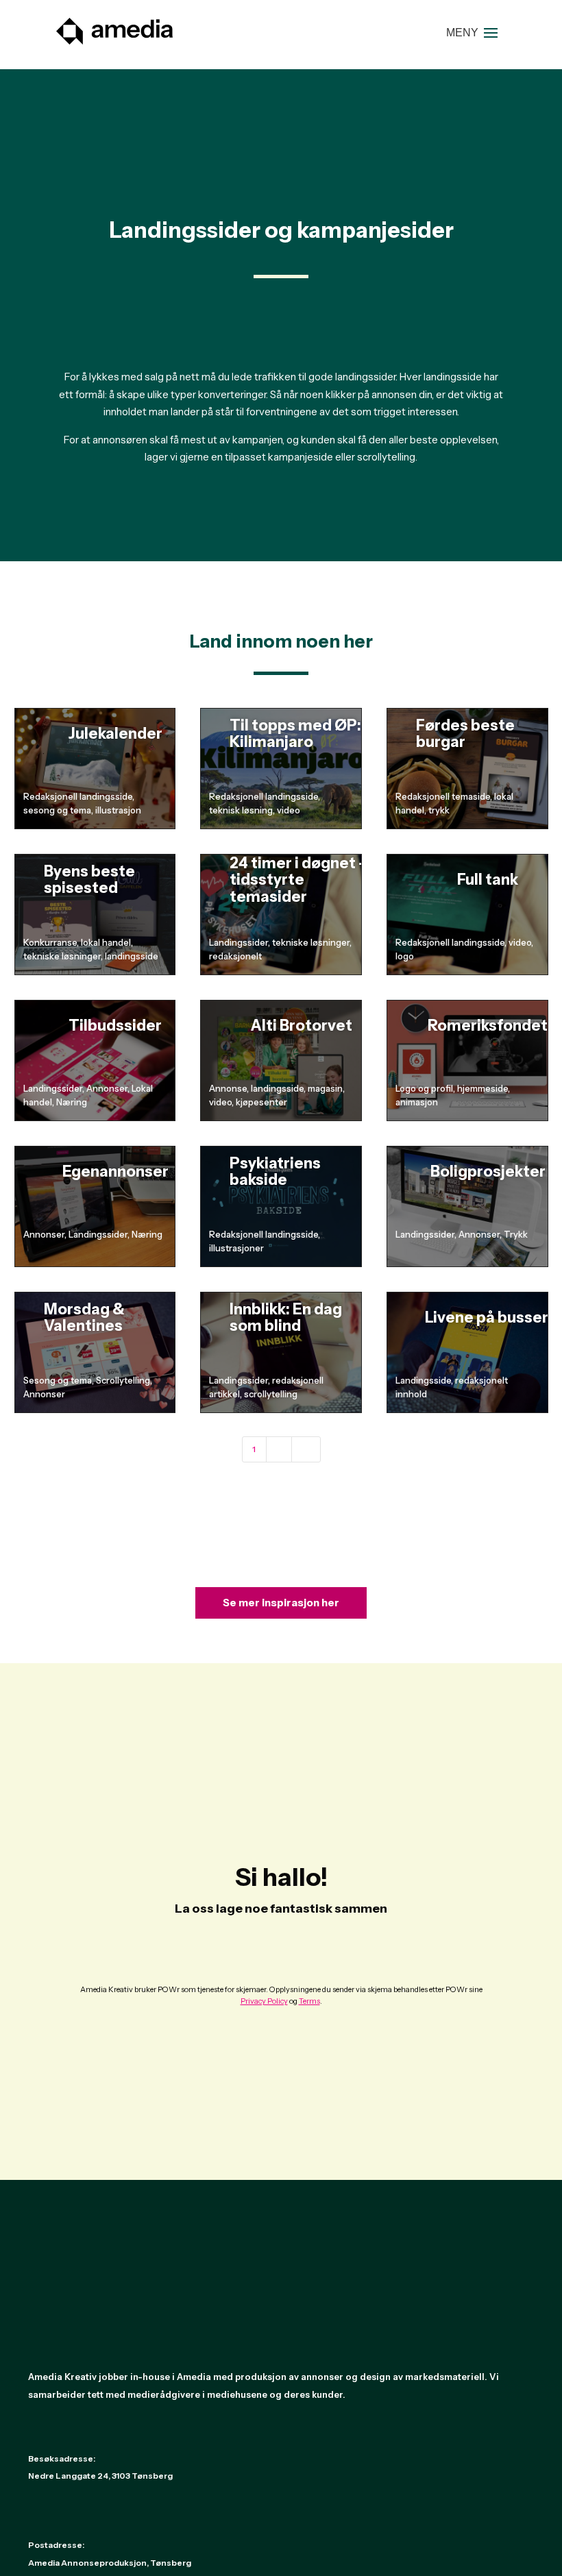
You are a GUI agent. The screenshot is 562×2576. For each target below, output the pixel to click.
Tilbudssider (115, 1026)
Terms (309, 2001)
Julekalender (115, 734)
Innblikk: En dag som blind (286, 1317)
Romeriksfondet (488, 1026)
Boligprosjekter (488, 1172)
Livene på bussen (488, 1317)
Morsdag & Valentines (84, 1317)
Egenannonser (115, 1172)
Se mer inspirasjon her (281, 1603)
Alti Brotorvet (301, 1026)
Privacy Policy (264, 2001)
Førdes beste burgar (465, 734)
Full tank (488, 880)
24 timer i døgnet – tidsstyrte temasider (298, 880)
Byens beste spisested (89, 880)
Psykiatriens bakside (275, 1172)
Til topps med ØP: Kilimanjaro (295, 734)
